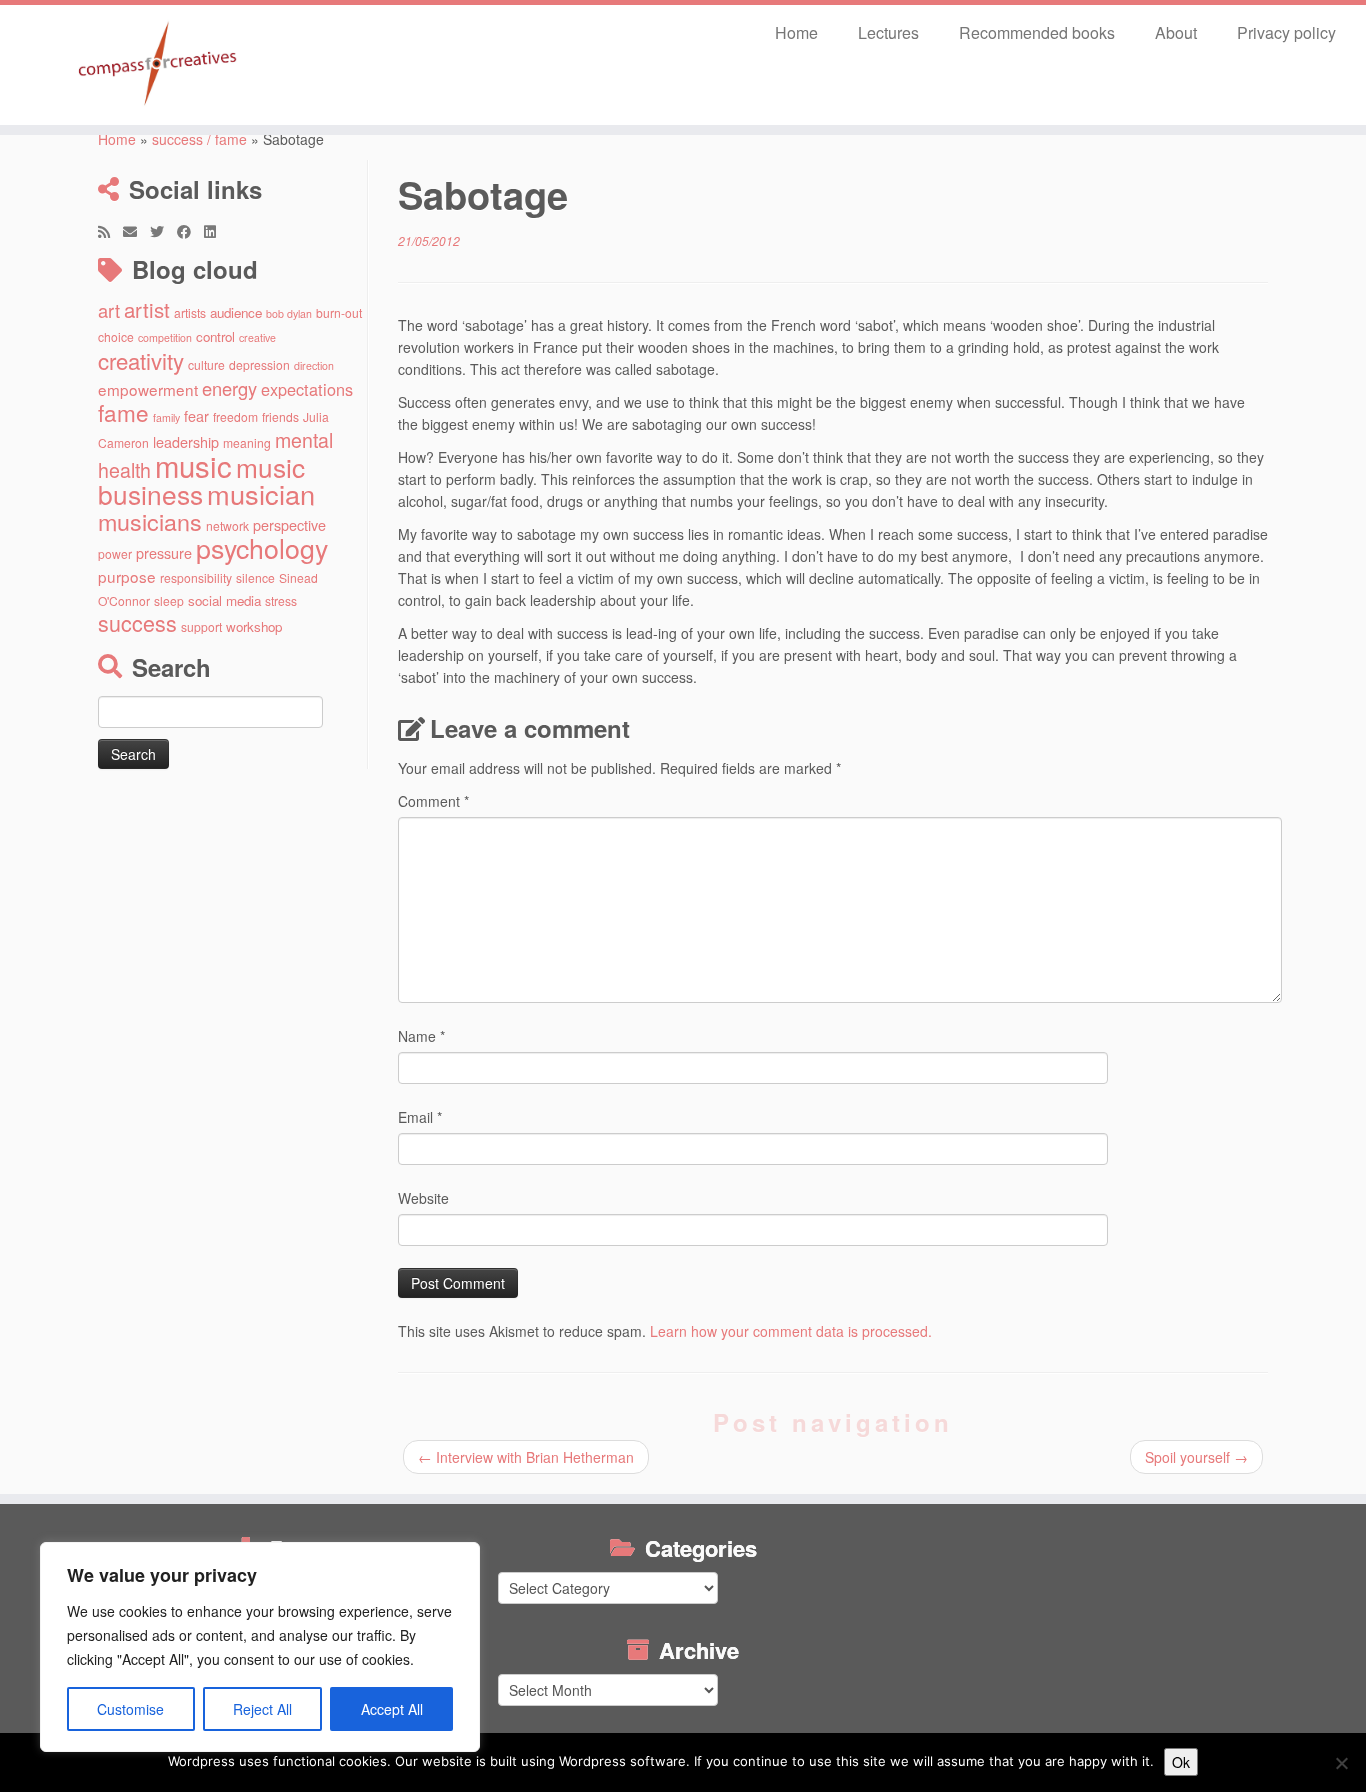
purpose (127, 576)
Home (796, 32)
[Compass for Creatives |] (157, 65)
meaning (247, 442)
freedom (235, 416)
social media (224, 600)
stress (281, 600)
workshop (254, 626)
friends (280, 416)
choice (116, 336)
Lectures (888, 32)
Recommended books (1037, 32)
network (227, 525)
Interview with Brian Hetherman (526, 1457)
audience (236, 312)
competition (165, 337)
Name (421, 1036)
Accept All (392, 1709)
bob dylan (289, 313)
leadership (186, 441)
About (1176, 32)
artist (147, 309)
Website (423, 1198)
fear (196, 415)
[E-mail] (136, 231)
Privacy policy (1286, 32)
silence (255, 577)
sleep (169, 600)
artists (190, 312)
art (109, 310)
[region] (260, 1647)
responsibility (196, 577)
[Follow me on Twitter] (163, 231)
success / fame (199, 139)
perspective (289, 524)
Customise (130, 1709)
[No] (1341, 1763)
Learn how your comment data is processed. (791, 1331)
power (115, 553)
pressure (164, 552)
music (193, 465)
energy (229, 388)
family (166, 417)
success (137, 622)
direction (314, 365)
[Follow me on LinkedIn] (216, 231)
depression (259, 364)
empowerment (148, 389)
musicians (150, 521)
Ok (1181, 1762)
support (201, 626)
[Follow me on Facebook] (190, 231)
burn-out (339, 312)
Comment (433, 801)
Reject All (262, 1709)
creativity (141, 360)
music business (201, 480)
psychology (262, 547)
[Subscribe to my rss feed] (110, 231)
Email (420, 1117)
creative (257, 337)
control (215, 336)
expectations (307, 389)
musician (261, 493)
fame (123, 412)
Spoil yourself (1196, 1457)
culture (206, 364)
